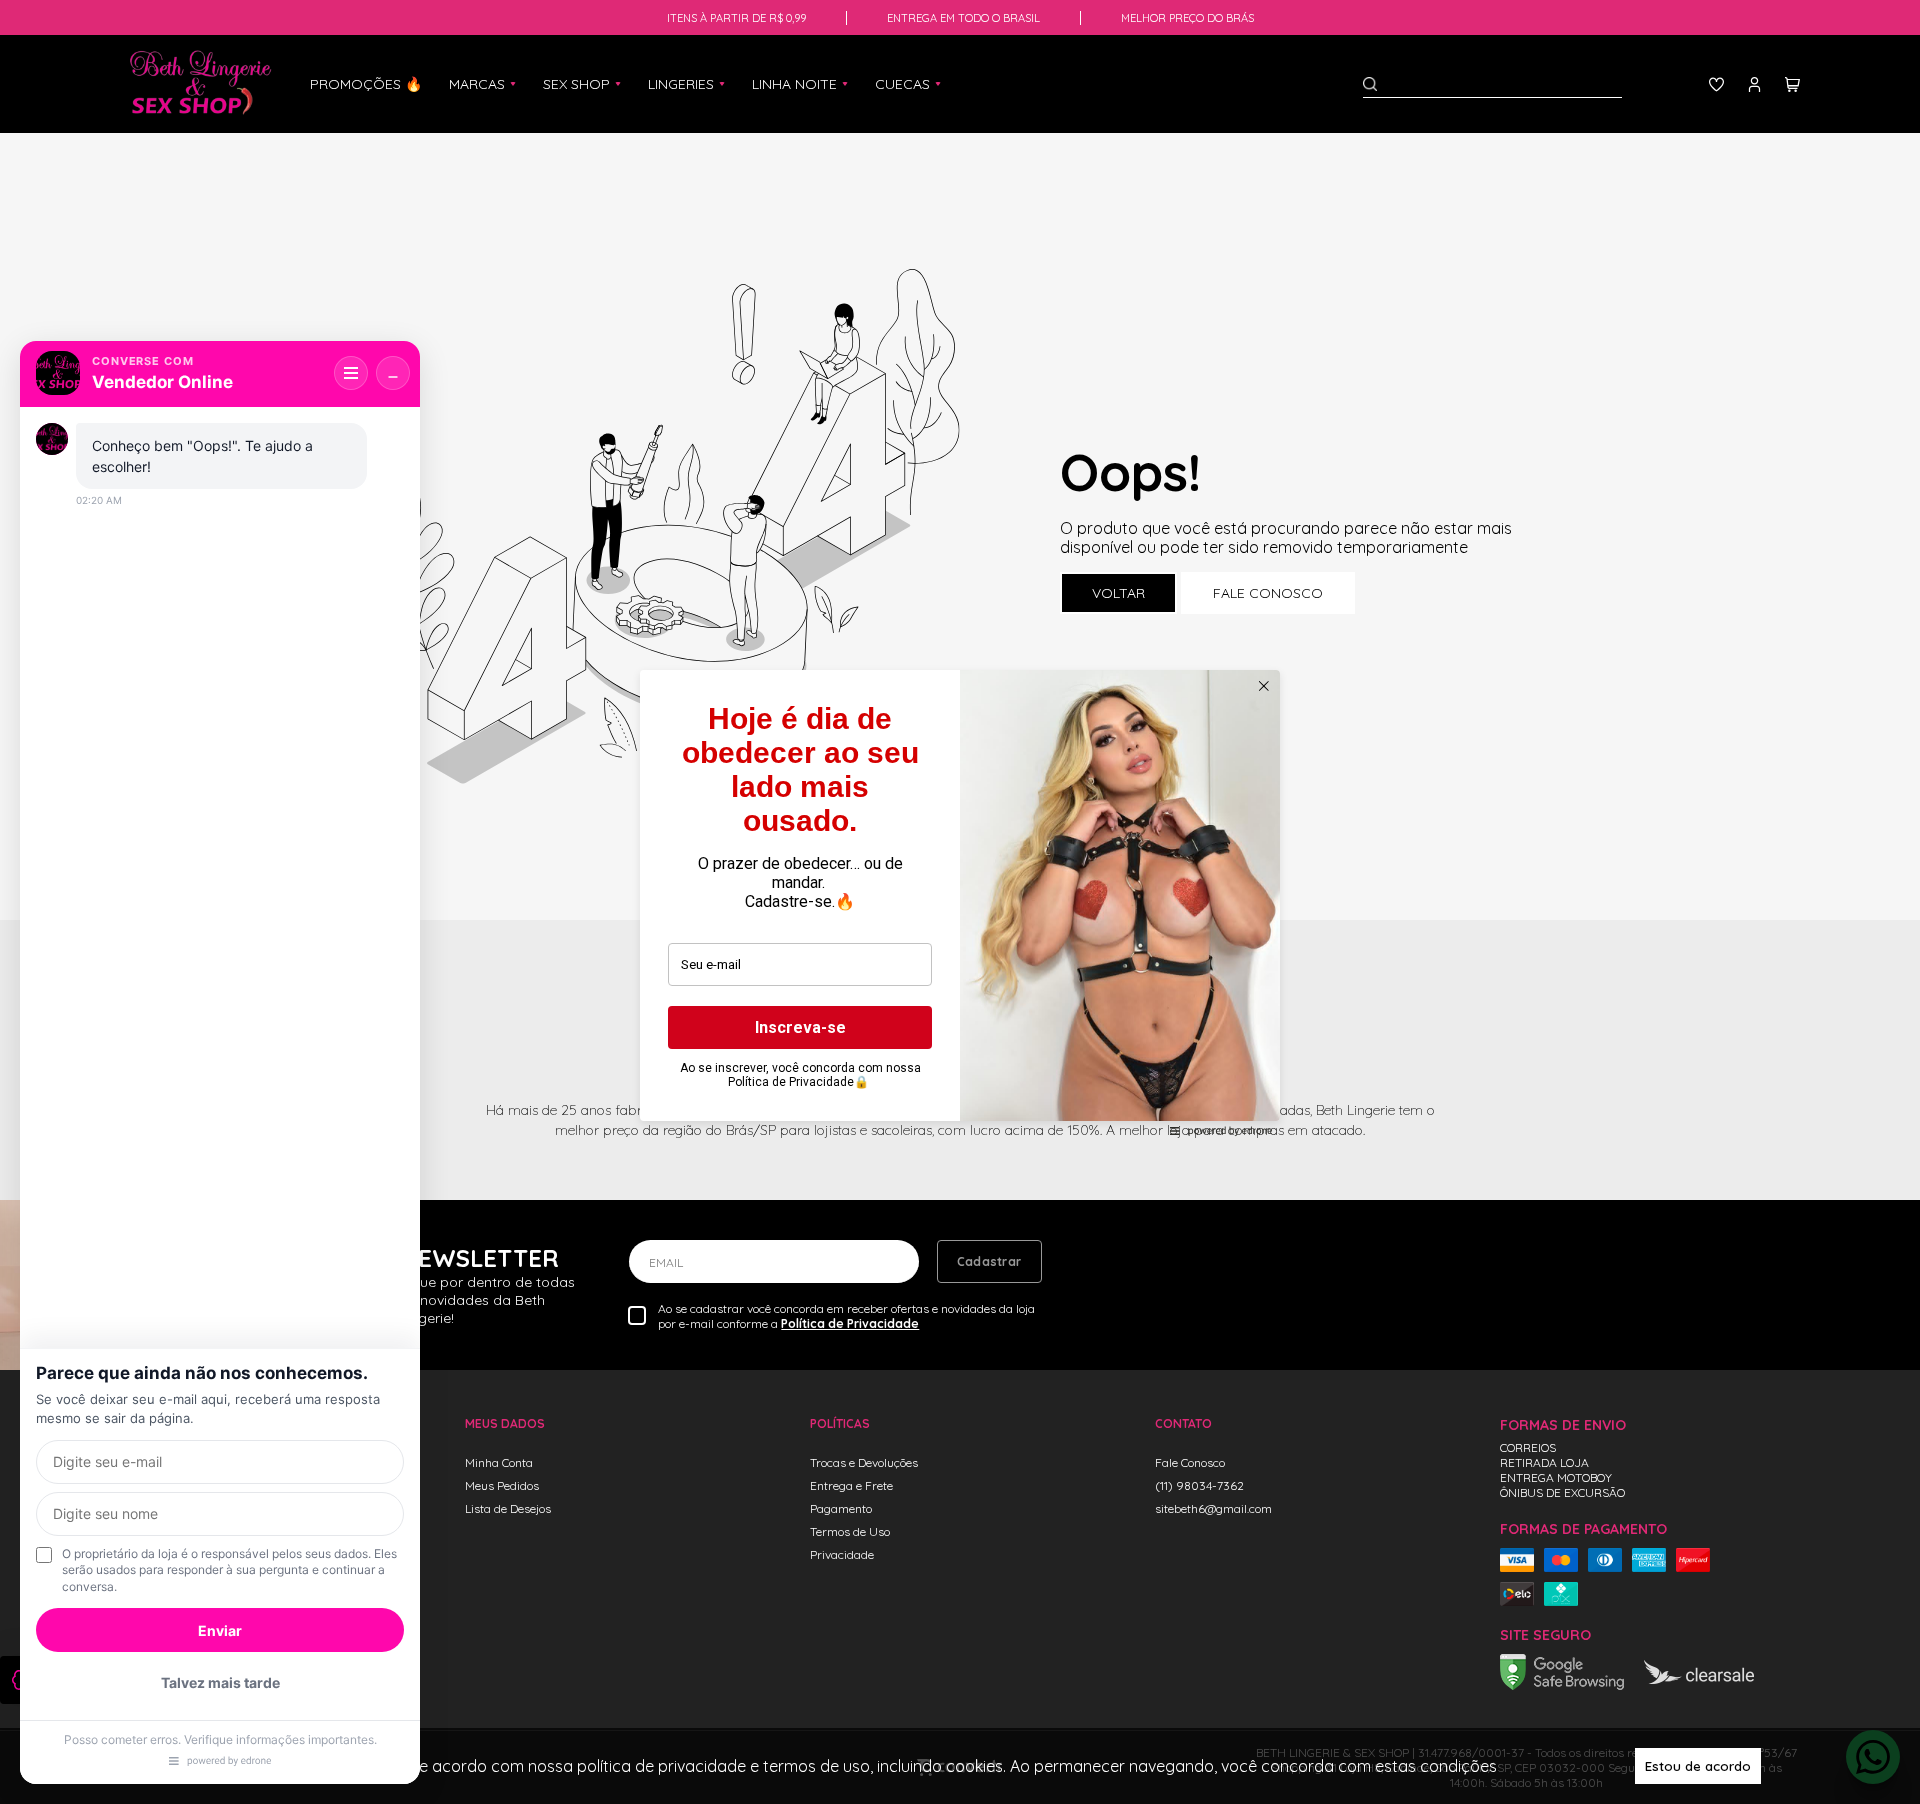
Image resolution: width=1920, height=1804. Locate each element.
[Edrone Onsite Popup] (960, 902)
